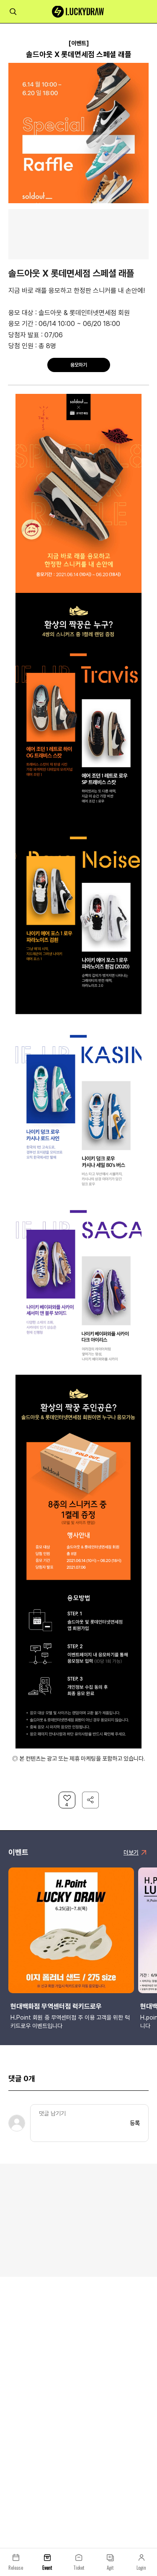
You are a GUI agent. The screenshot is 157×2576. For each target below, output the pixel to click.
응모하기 (79, 365)
